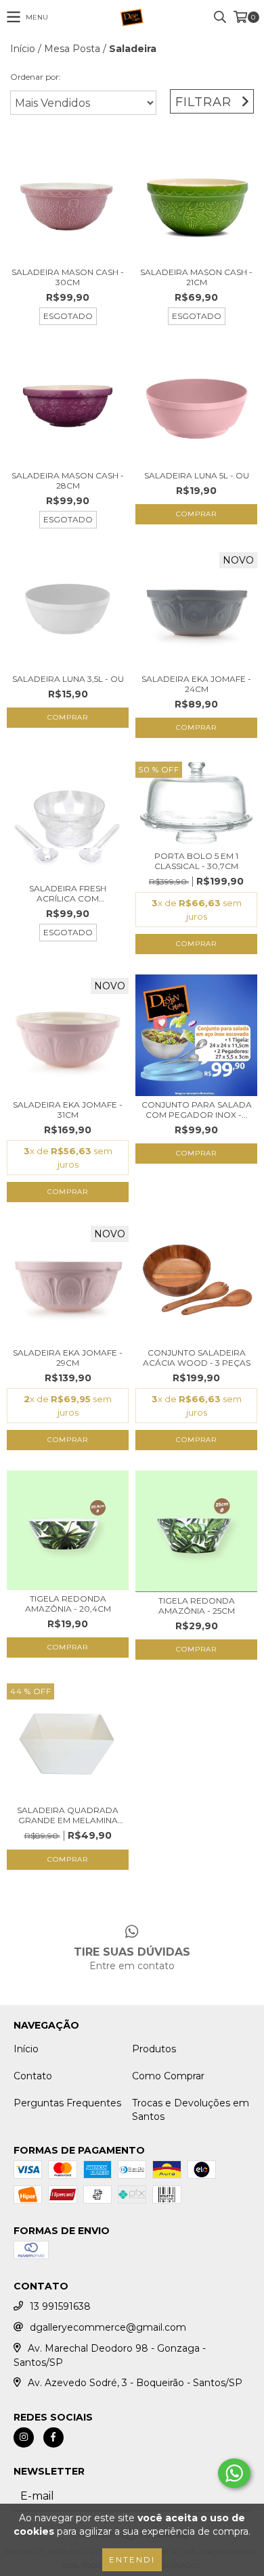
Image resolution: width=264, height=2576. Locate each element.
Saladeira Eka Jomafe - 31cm (68, 1110)
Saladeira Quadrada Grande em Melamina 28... (68, 1815)
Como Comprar (168, 2076)
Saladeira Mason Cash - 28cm (68, 480)
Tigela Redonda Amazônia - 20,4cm (68, 1604)
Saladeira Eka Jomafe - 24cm (196, 684)
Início (23, 49)
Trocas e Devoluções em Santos (191, 2110)
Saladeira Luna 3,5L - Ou (68, 679)
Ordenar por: (36, 77)
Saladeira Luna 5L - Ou (197, 475)
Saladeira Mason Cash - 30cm (68, 277)
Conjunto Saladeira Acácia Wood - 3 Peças (197, 1358)
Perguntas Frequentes (67, 2103)
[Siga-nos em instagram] (24, 2437)
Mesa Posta (72, 49)
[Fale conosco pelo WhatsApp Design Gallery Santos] (234, 2473)
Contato (33, 2076)
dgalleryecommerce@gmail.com (108, 2327)
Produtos (154, 2049)
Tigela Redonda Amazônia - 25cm (197, 1606)
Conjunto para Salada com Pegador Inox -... (197, 1110)
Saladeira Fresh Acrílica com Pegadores (68, 893)
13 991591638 (60, 2306)
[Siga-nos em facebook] (53, 2437)
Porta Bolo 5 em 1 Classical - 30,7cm (196, 861)
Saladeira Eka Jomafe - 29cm (68, 1358)
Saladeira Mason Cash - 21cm (196, 277)
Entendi (132, 2559)
